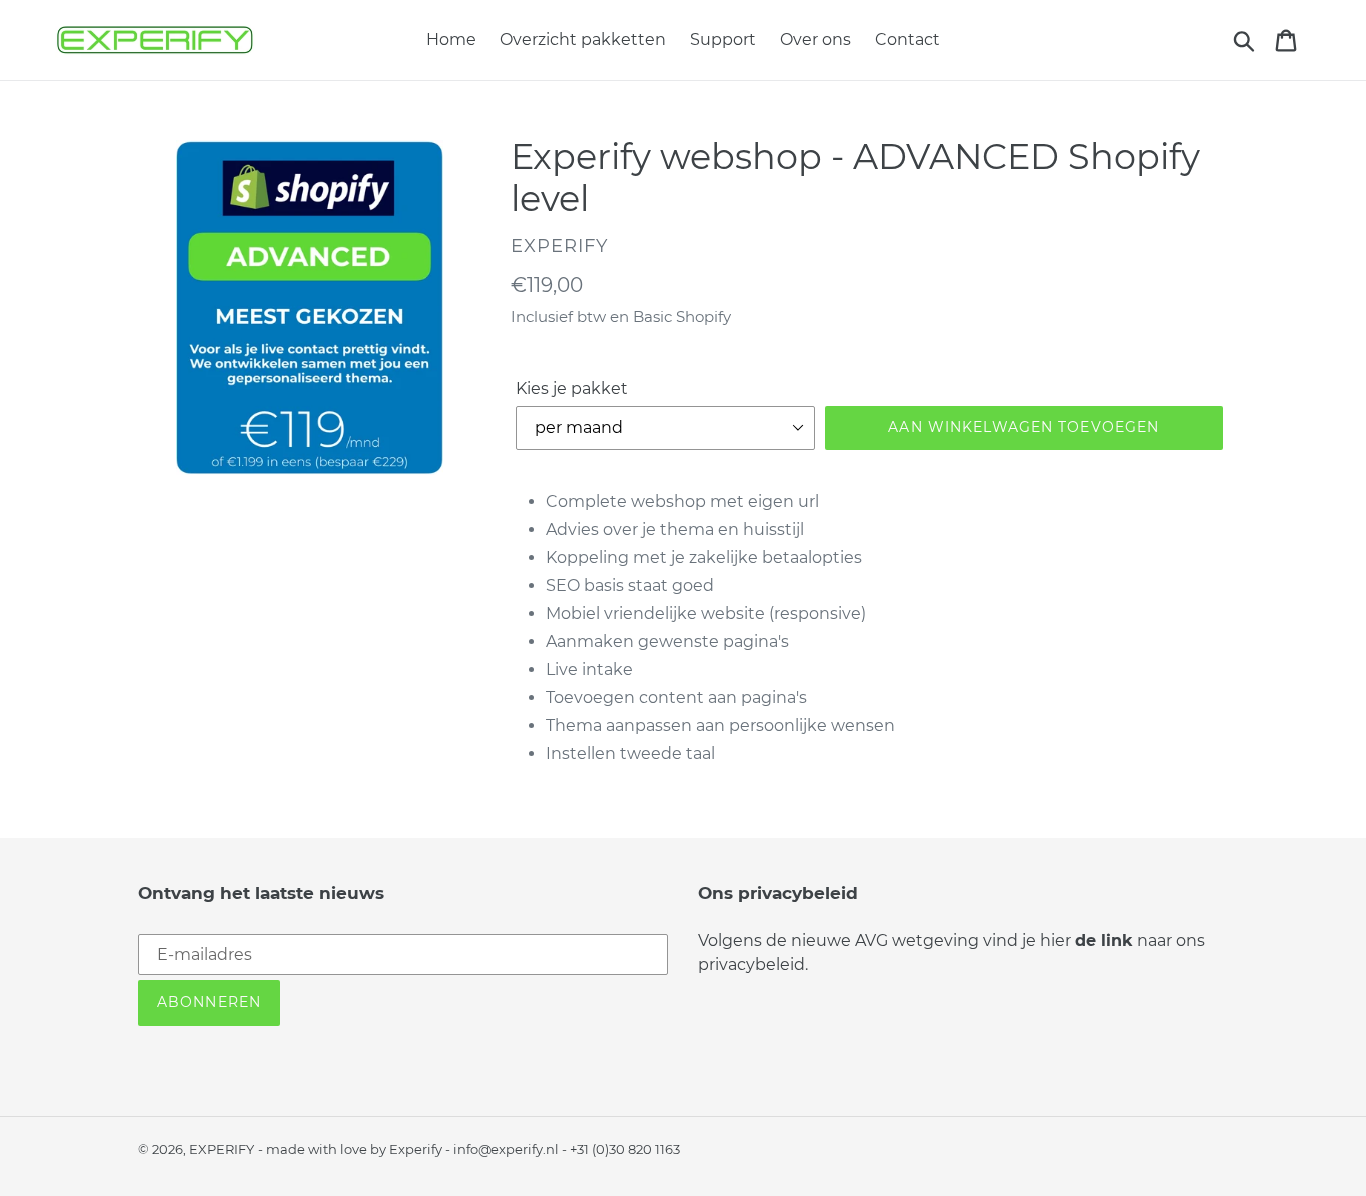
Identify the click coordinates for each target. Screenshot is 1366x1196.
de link (1104, 940)
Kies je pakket (572, 388)
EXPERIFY (221, 1149)
